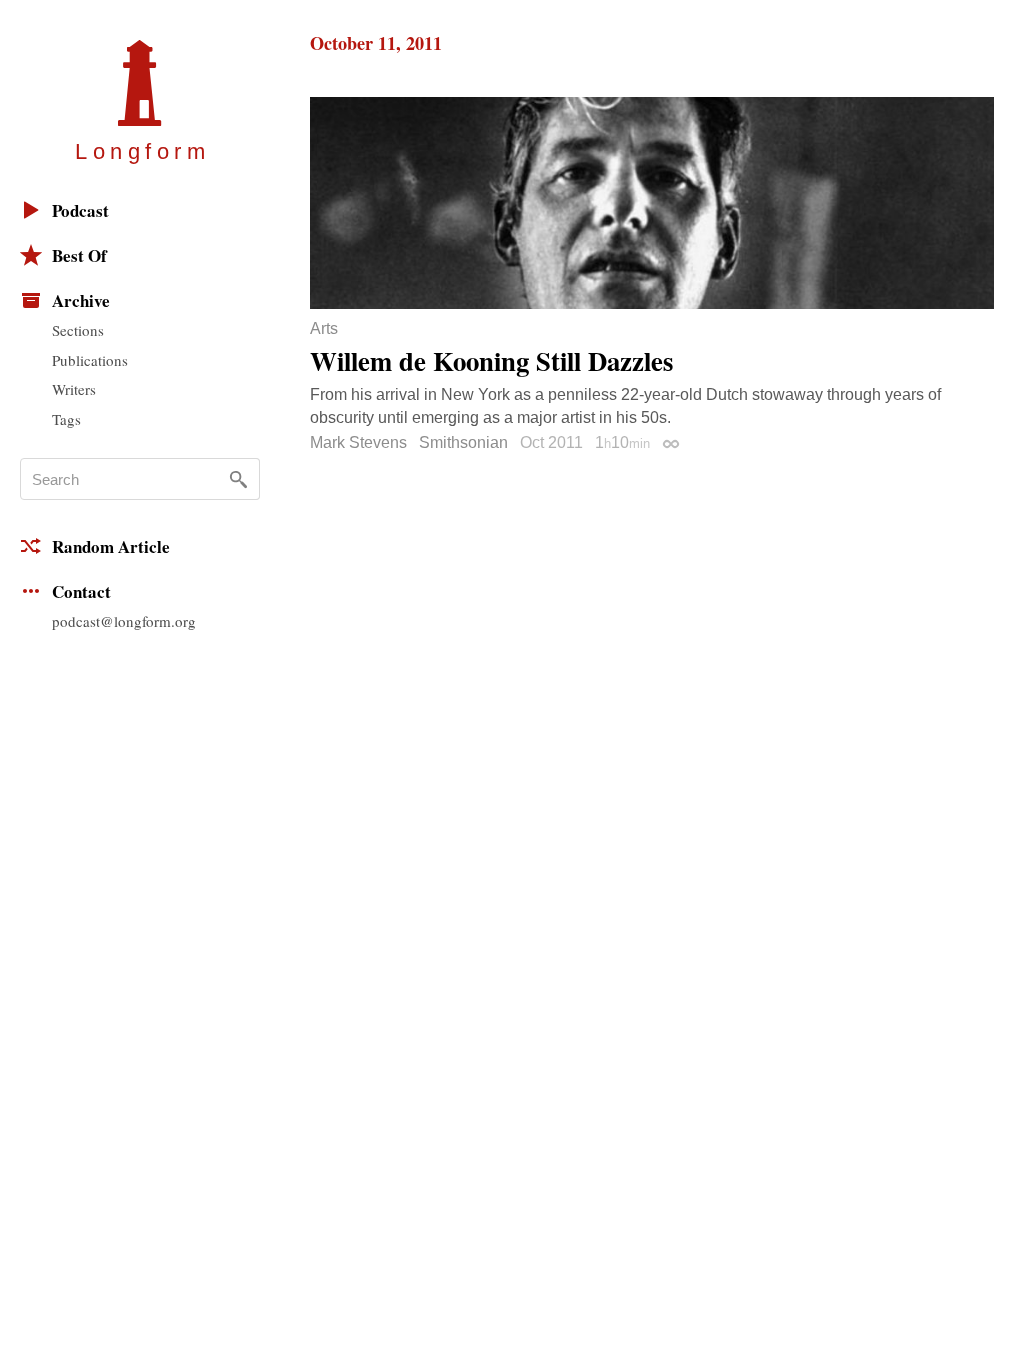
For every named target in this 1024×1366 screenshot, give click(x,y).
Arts (324, 329)
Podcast (80, 210)
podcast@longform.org (124, 621)
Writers (74, 389)
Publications (90, 360)
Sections (78, 330)
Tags (66, 419)
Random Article (111, 546)
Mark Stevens (358, 442)
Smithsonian (463, 442)
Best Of (79, 255)
